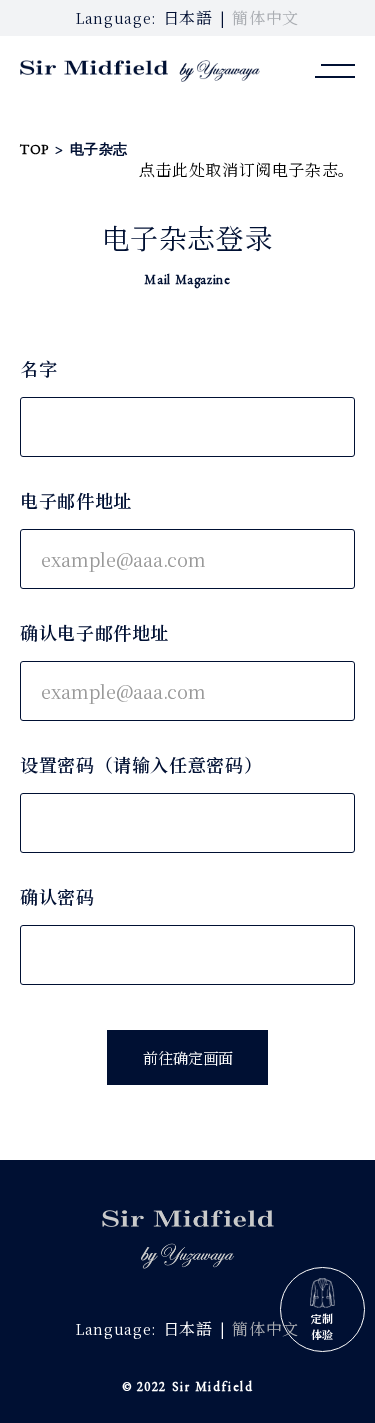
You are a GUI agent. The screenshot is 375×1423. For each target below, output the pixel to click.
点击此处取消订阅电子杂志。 (247, 169)
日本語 (188, 18)
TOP (34, 149)
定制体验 (322, 1326)
